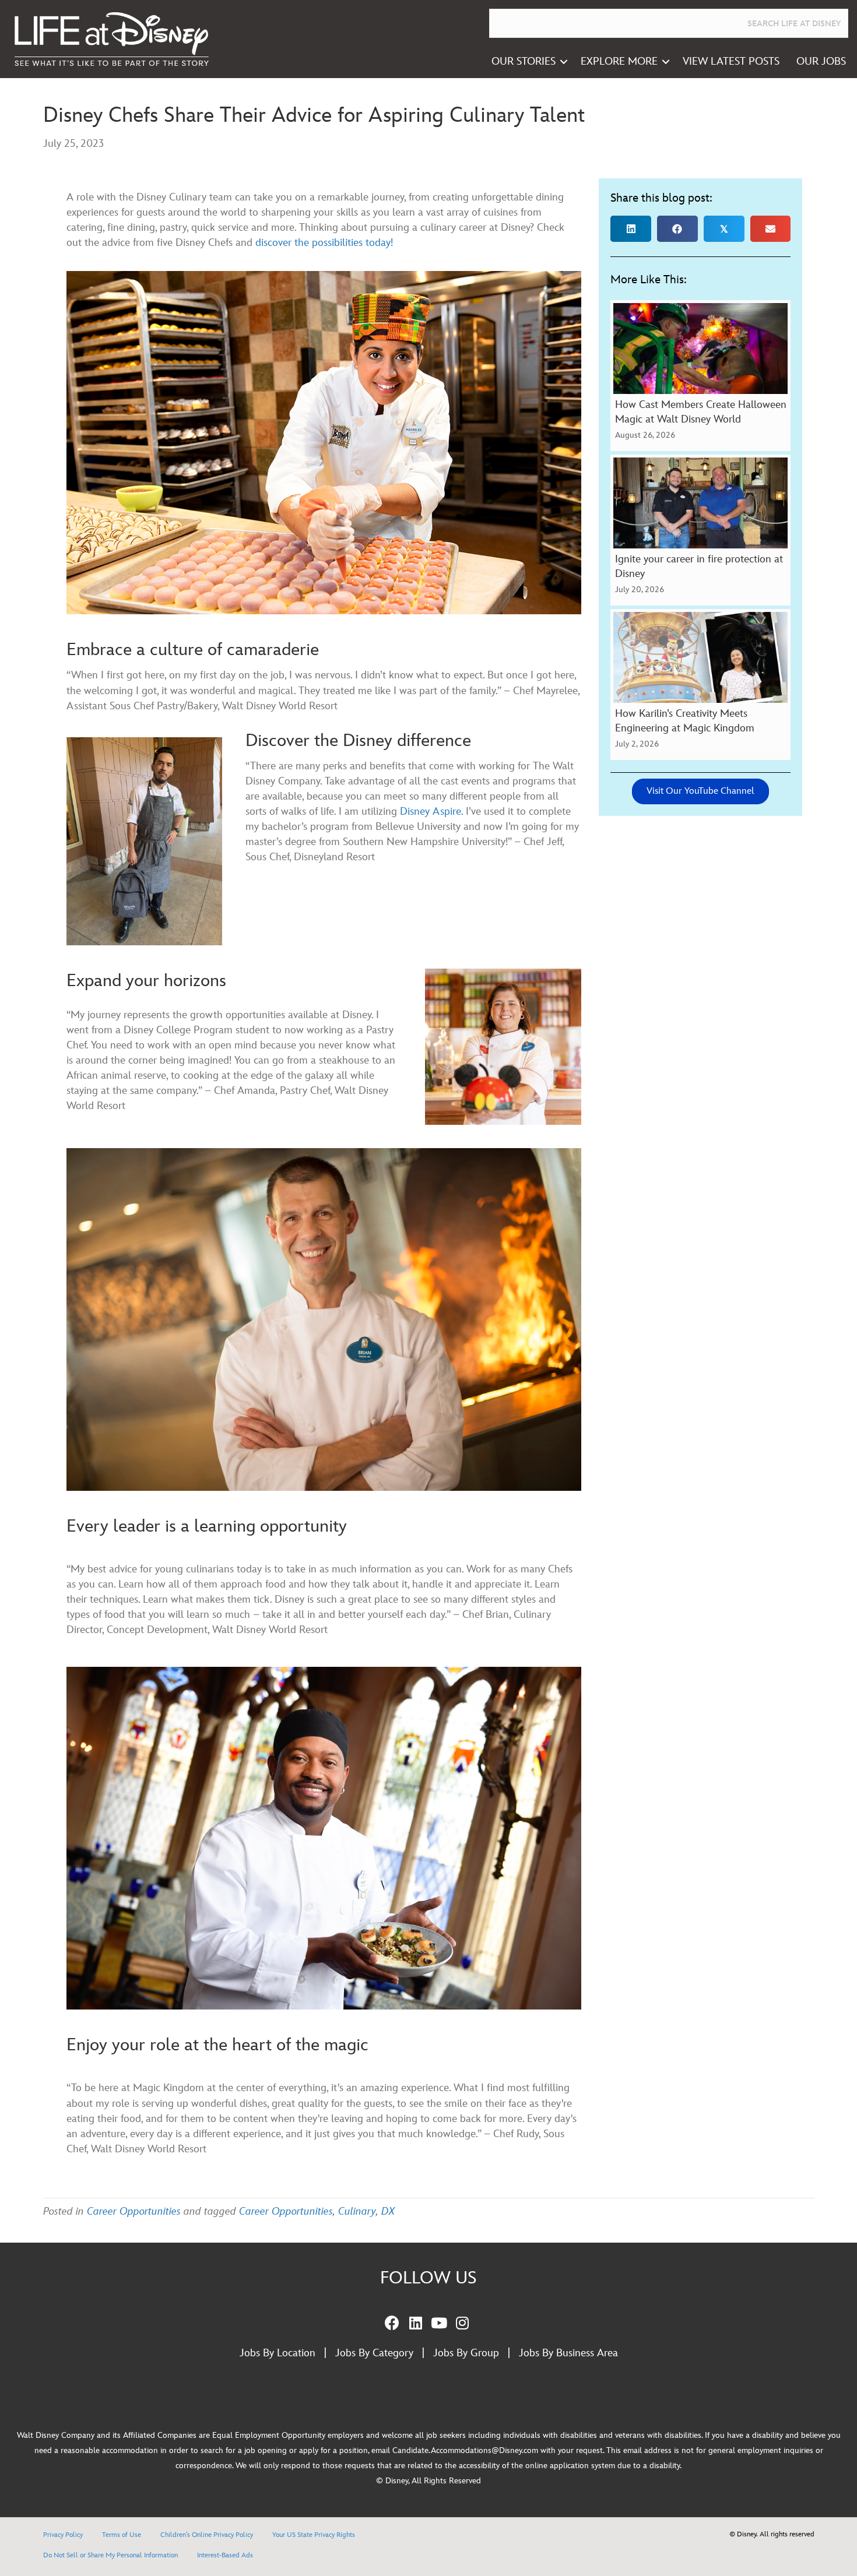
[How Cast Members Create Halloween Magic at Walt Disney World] (700, 376)
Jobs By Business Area (568, 2353)
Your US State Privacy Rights (314, 2535)
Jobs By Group (466, 2353)
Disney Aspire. (431, 812)
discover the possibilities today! (324, 243)
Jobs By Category (374, 2353)
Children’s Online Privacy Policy (207, 2535)
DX (388, 2211)
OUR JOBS (821, 61)
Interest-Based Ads (225, 2555)
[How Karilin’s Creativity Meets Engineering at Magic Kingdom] (700, 685)
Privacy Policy (63, 2535)
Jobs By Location (278, 2353)
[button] (564, 62)
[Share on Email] (771, 229)
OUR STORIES (524, 61)
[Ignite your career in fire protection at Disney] (700, 530)
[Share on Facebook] (677, 229)
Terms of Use (122, 2535)
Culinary (357, 2211)
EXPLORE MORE (619, 61)
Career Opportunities (134, 2211)
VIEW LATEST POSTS (731, 61)
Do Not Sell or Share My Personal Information (110, 2555)
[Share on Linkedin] (631, 229)
